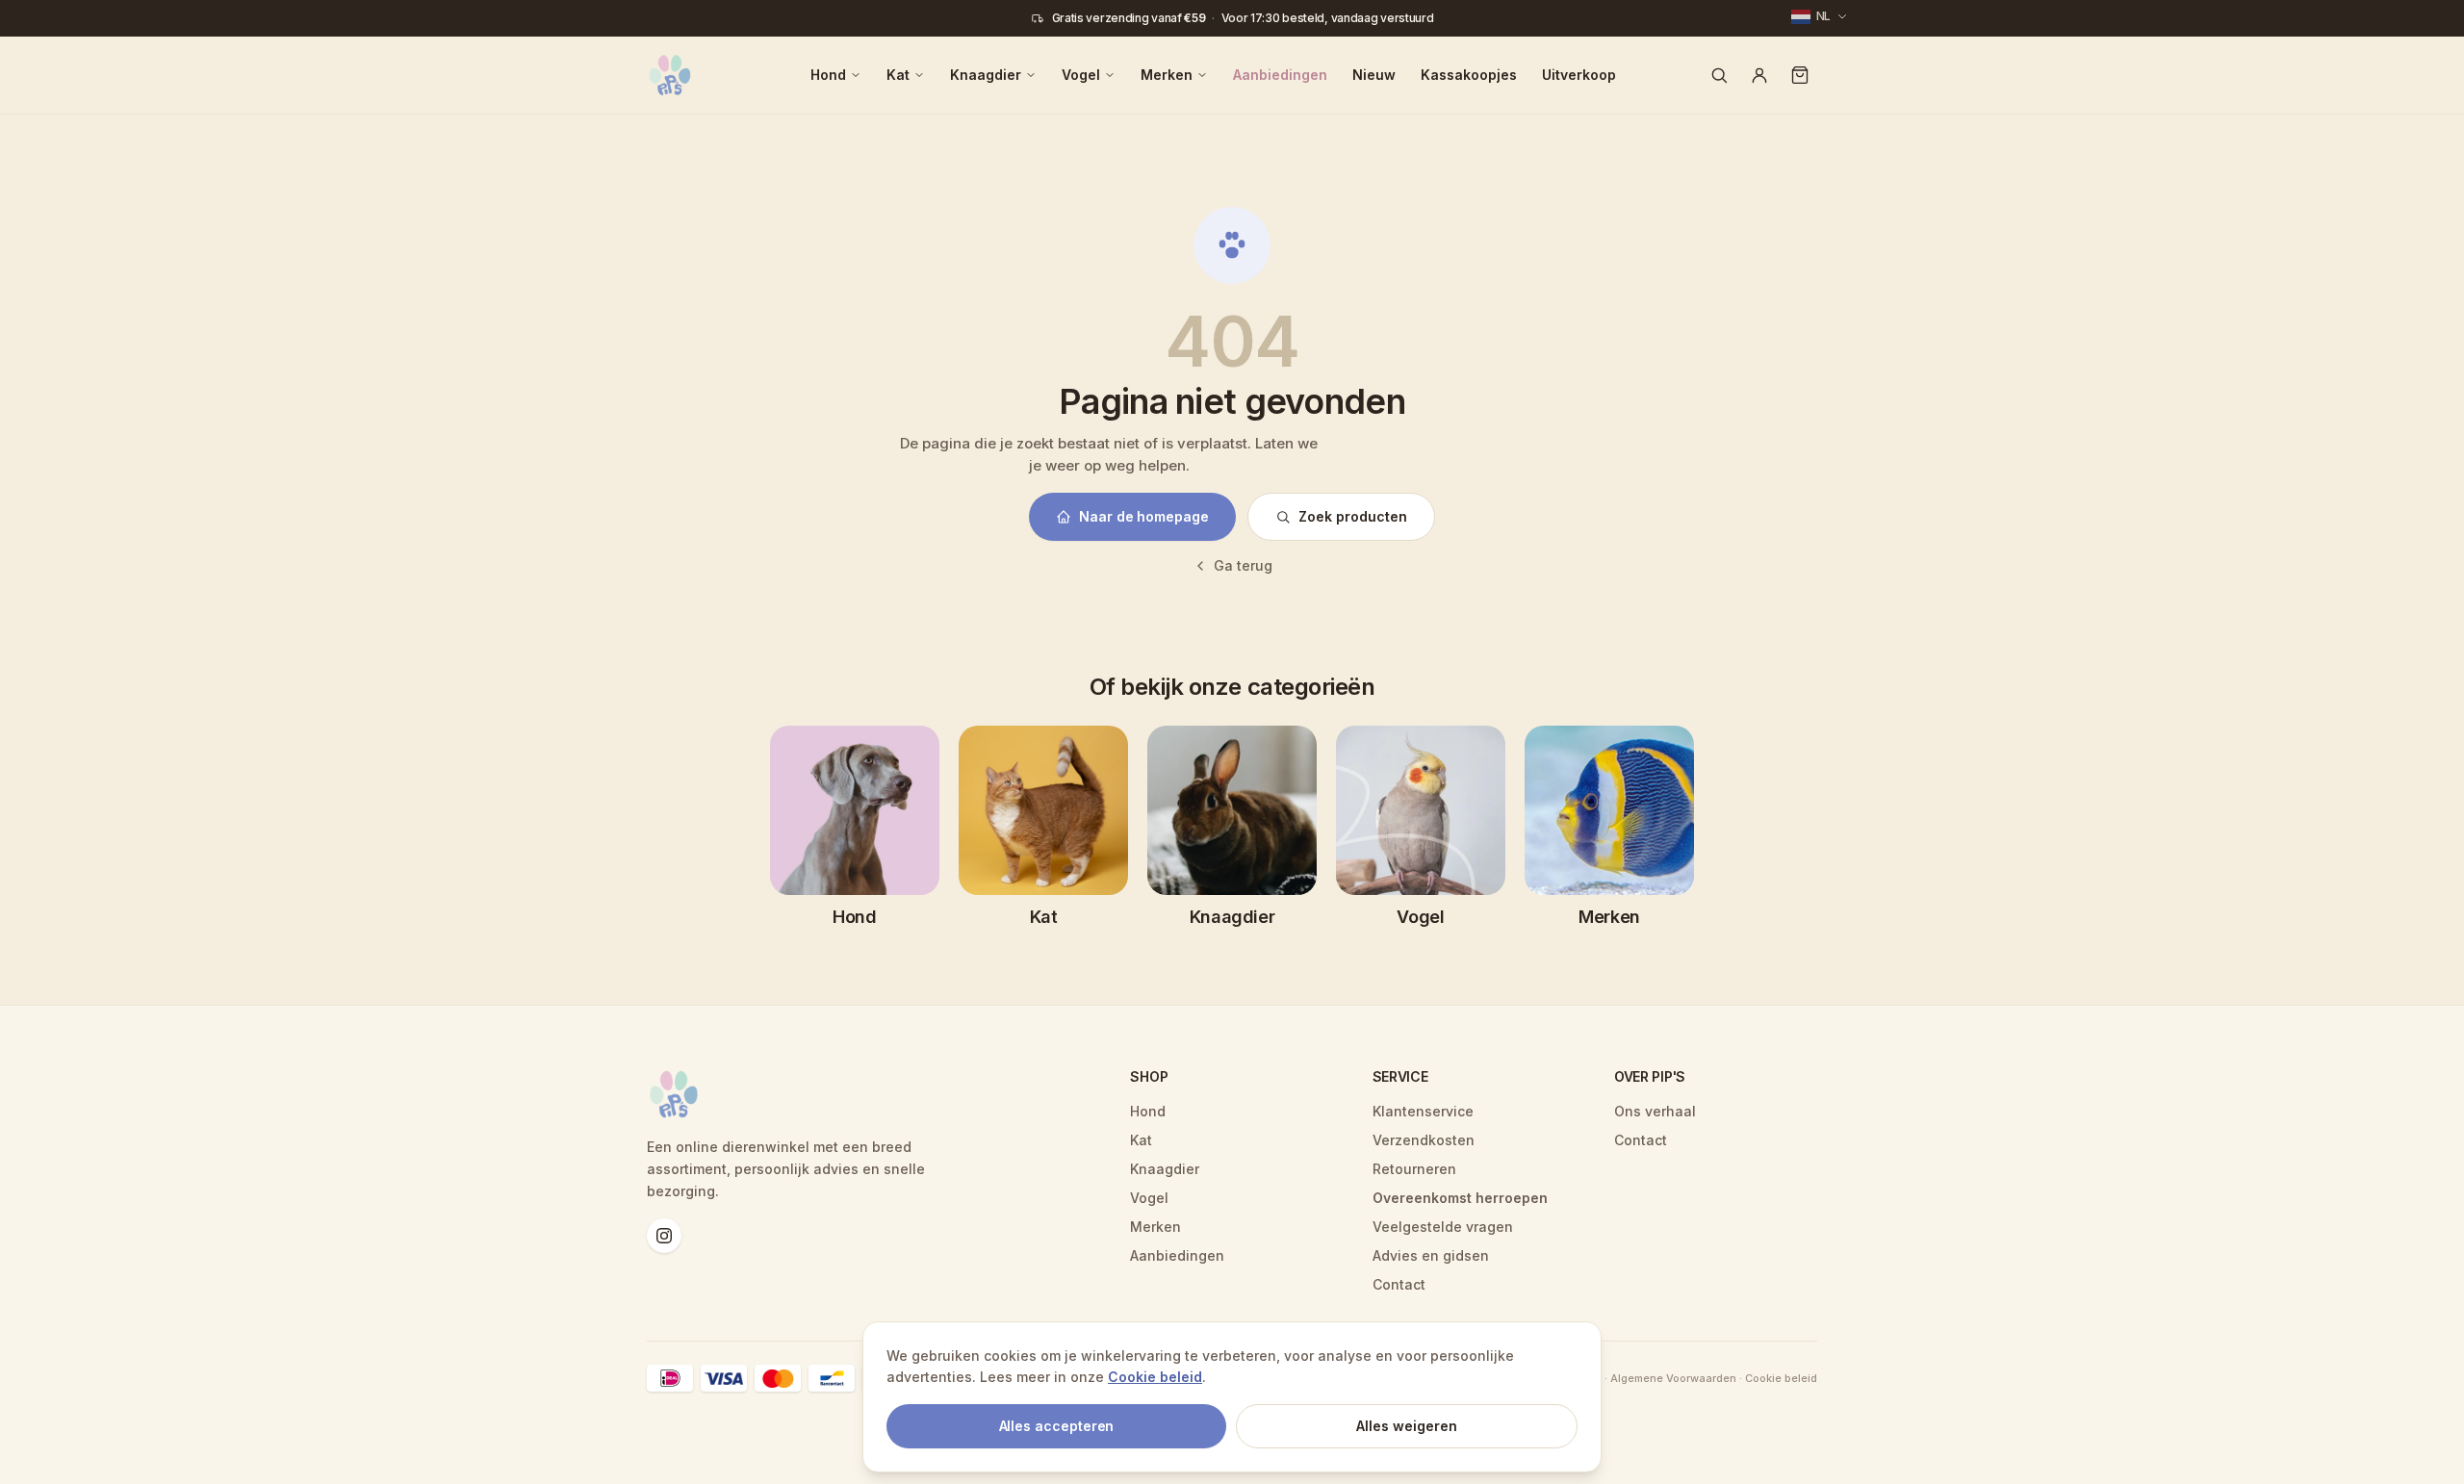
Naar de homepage (1144, 516)
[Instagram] (664, 1236)
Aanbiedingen (1280, 75)
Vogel (1081, 75)
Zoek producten (1353, 516)
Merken (1167, 75)
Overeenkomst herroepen (1460, 1198)
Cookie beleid (1155, 1377)
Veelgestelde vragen (1443, 1227)
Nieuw (1374, 75)
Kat (898, 75)
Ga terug (1243, 565)
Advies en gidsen (1431, 1255)
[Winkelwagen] (1800, 75)
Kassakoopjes (1469, 75)
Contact (1399, 1284)
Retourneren (1414, 1169)
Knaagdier (986, 75)
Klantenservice (1423, 1111)
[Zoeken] (1719, 75)
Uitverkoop (1579, 75)
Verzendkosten (1424, 1140)
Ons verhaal (1655, 1111)
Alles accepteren (1057, 1426)
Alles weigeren (1407, 1426)
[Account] (1759, 75)
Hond (828, 75)
